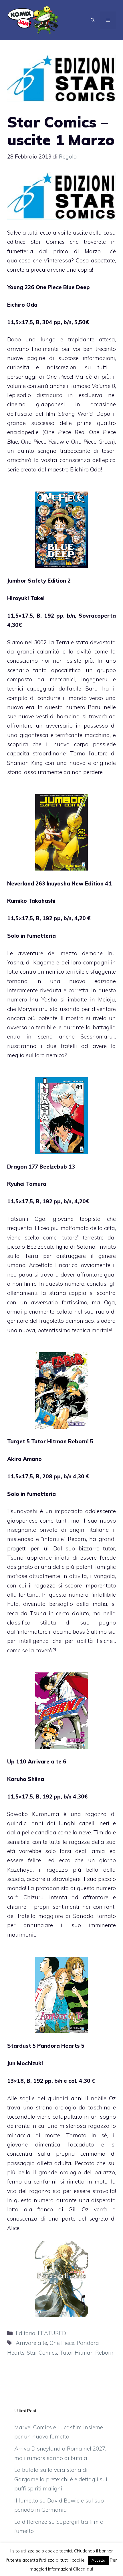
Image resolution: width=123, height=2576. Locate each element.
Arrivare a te (31, 2343)
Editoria (26, 2333)
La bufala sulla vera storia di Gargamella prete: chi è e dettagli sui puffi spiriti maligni (61, 2479)
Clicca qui (83, 2569)
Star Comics (42, 2353)
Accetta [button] (98, 2560)
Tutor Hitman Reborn (87, 2353)
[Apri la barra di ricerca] (93, 20)
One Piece (62, 2343)
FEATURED (52, 2333)
